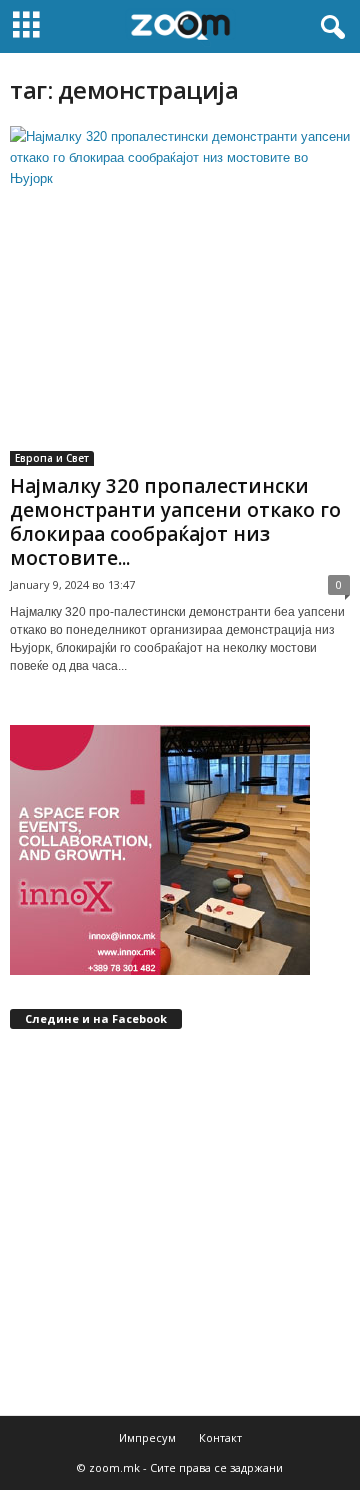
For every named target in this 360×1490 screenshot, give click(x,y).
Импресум (147, 1437)
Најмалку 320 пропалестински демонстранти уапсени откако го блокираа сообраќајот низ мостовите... (175, 522)
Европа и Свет (52, 458)
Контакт (220, 1437)
